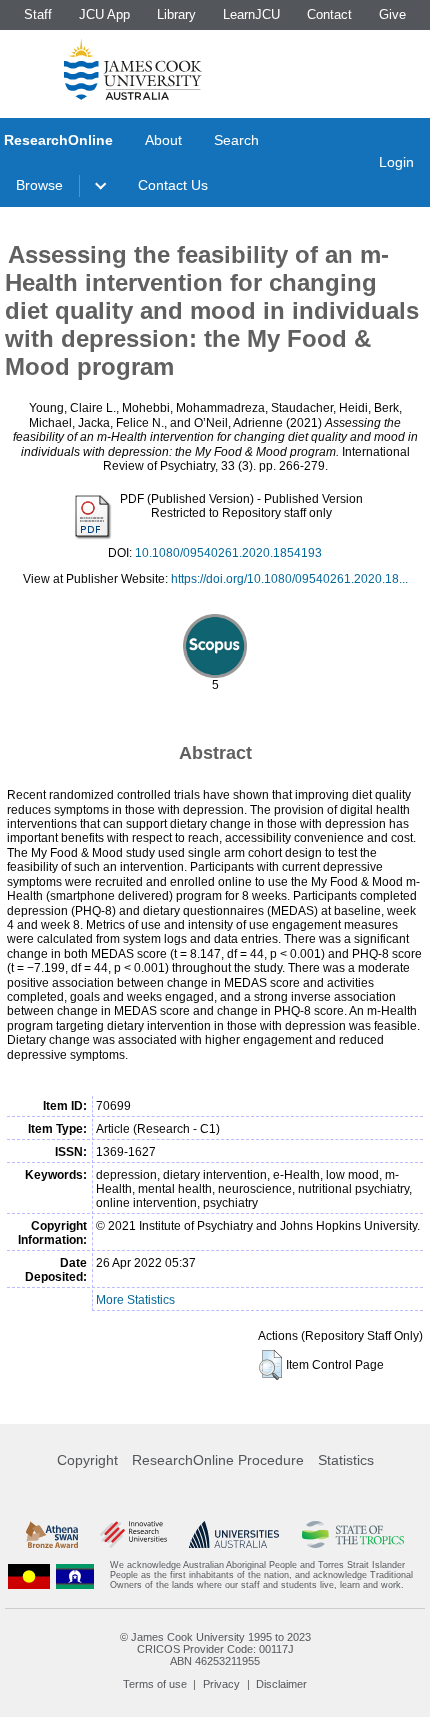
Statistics (346, 1460)
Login (396, 162)
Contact (329, 14)
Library (176, 14)
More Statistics (135, 1300)
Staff (38, 14)
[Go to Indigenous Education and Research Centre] (29, 1575)
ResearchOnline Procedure (218, 1460)
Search (236, 140)
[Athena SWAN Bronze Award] (52, 1534)
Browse (39, 185)
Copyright (87, 1460)
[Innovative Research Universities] (133, 1534)
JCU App (104, 14)
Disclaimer (281, 1684)
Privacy (221, 1684)
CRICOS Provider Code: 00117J (215, 1649)
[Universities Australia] (234, 1534)
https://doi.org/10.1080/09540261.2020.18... (289, 579)
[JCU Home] (133, 69)
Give (392, 14)
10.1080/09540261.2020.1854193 (228, 553)
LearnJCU (251, 14)
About (163, 140)
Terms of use (155, 1684)
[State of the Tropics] (353, 1534)
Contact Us (173, 185)
